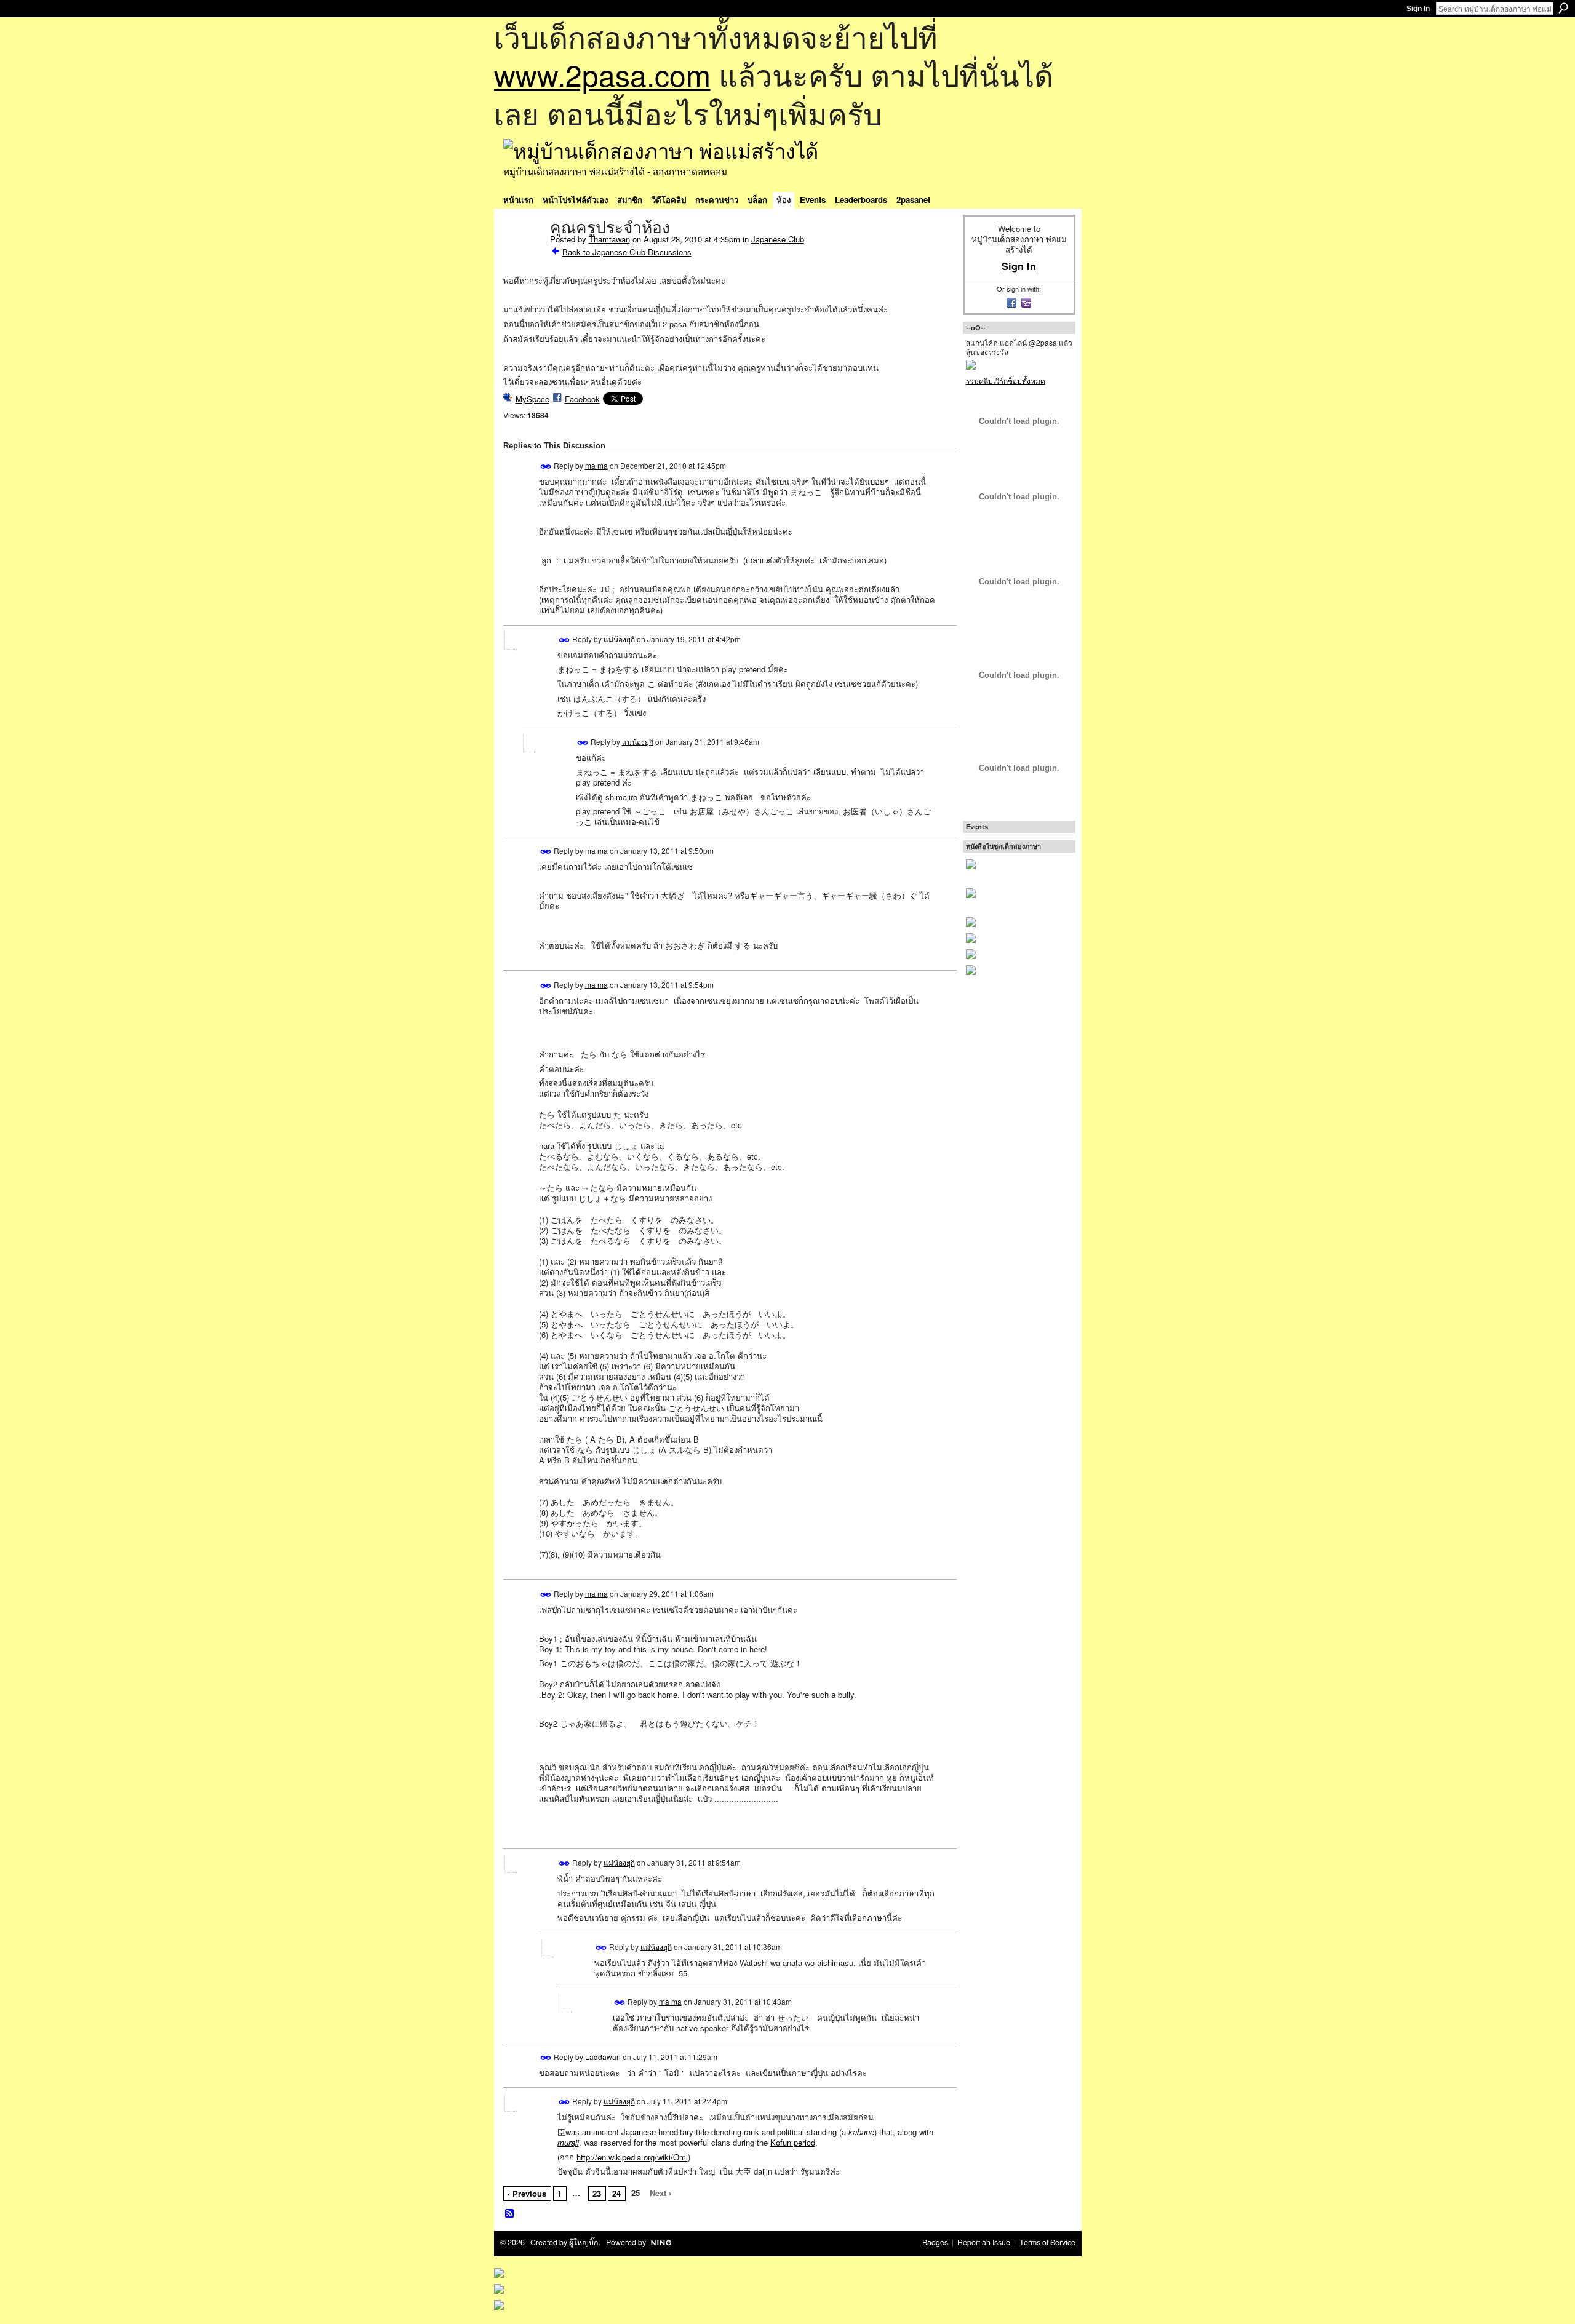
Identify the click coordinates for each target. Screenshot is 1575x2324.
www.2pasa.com (602, 74)
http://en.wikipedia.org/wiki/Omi (632, 2157)
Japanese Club (778, 239)
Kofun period (793, 2142)
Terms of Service (1047, 2242)
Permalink (546, 467)
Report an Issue (984, 2242)
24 (616, 2193)
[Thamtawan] (523, 253)
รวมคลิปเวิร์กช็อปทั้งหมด (1006, 380)
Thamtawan (609, 239)
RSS (510, 2214)
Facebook (582, 399)
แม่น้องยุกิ (619, 639)
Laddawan (603, 2057)
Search (1563, 8)
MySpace (532, 399)
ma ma (596, 465)
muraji (568, 2142)
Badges (935, 2242)
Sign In (1418, 9)
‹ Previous (527, 2193)
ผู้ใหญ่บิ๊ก (584, 2242)
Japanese (639, 2132)
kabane (861, 2132)
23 (597, 2193)
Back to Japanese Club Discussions (627, 252)
